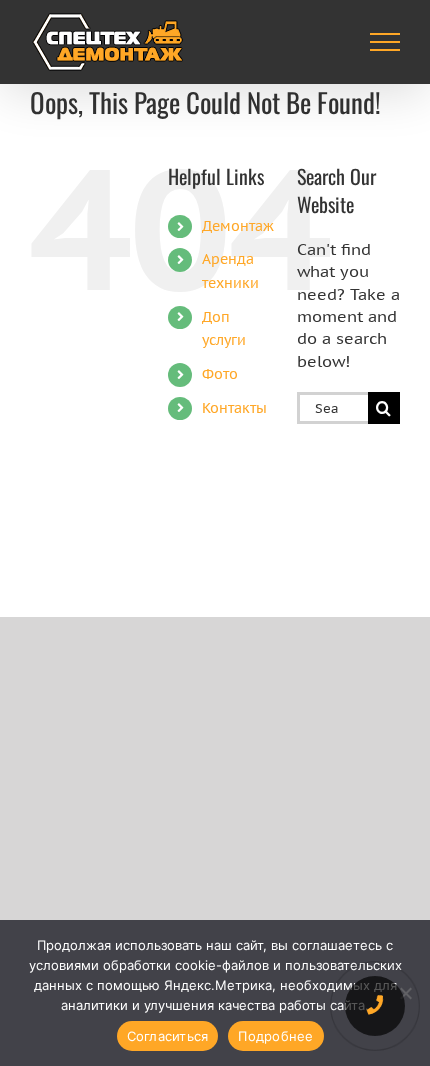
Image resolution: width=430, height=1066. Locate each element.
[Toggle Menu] (385, 42)
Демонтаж (238, 226)
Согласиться (168, 1036)
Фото (220, 374)
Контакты (234, 408)
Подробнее (275, 1036)
